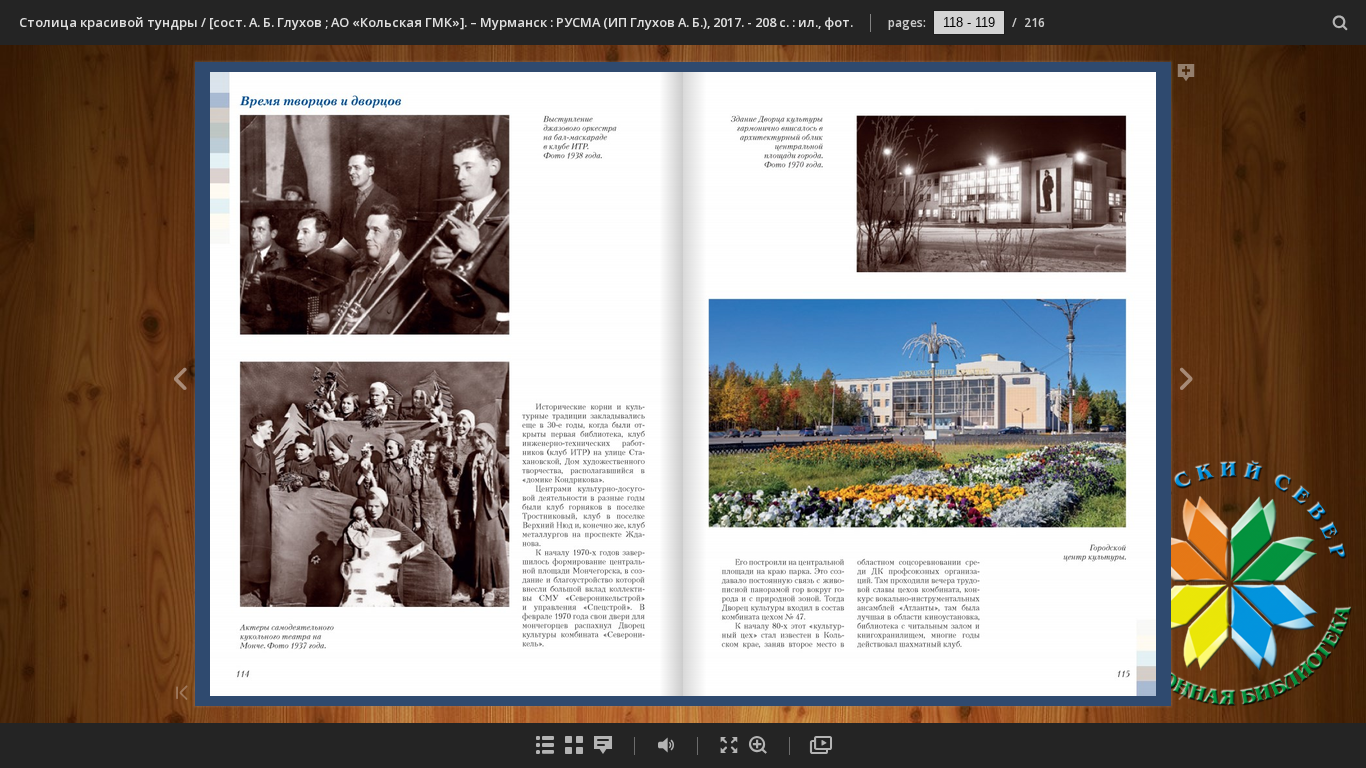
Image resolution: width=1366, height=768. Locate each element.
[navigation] (969, 22)
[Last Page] (1184, 694)
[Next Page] (1186, 382)
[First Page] (182, 694)
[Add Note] (1186, 76)
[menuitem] (1340, 22)
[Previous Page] (179, 382)
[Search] (1340, 23)
